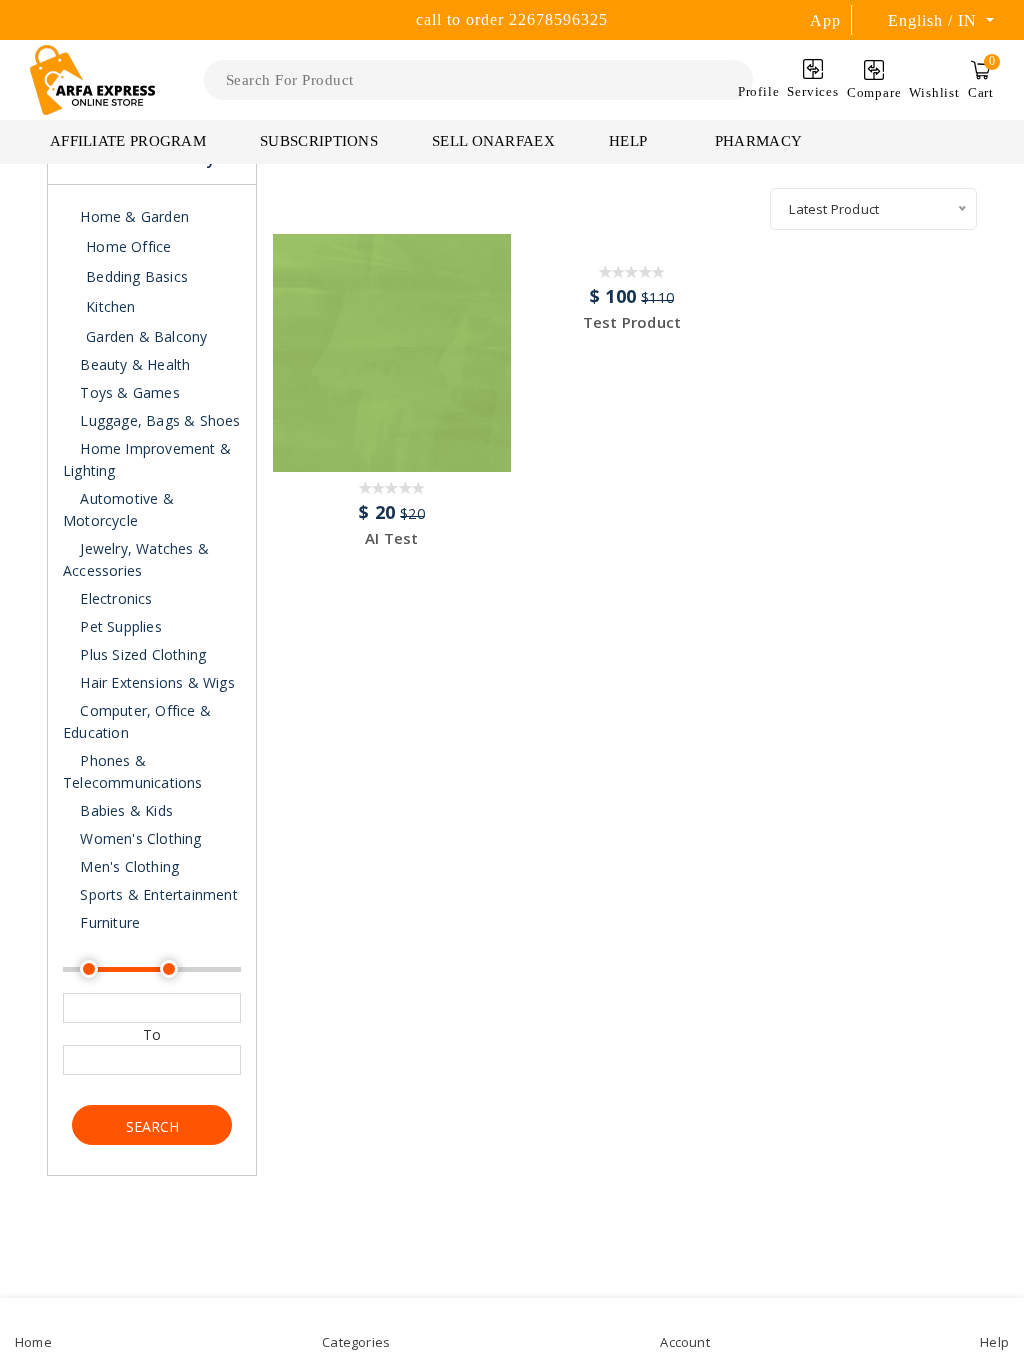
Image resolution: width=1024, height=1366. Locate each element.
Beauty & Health (133, 364)
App (825, 20)
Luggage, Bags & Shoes (158, 420)
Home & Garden (132, 216)
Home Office (128, 246)
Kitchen (110, 306)
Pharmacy (758, 141)
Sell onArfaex (493, 141)
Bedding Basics (137, 276)
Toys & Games (128, 392)
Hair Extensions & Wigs (155, 682)
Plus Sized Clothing (141, 654)
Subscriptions (319, 141)
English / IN (935, 20)
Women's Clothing (138, 838)
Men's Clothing (127, 866)
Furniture (108, 922)
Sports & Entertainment (157, 894)
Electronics (114, 598)
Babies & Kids (124, 810)
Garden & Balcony (146, 336)
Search (152, 1126)
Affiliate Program (128, 141)
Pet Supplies (119, 626)
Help (630, 141)
